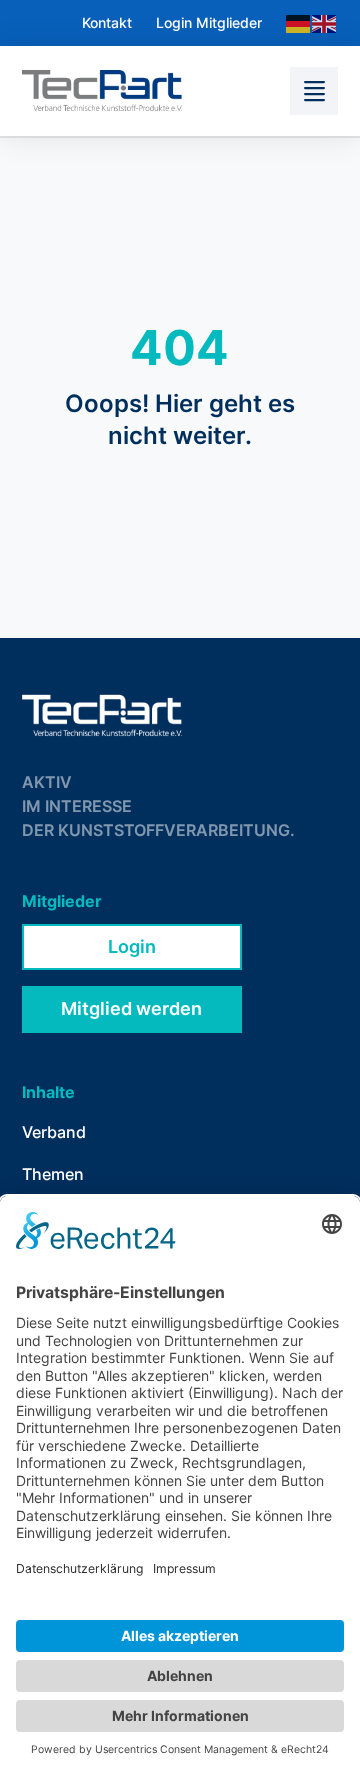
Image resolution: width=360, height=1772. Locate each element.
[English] (325, 22)
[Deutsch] (299, 22)
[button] (314, 91)
